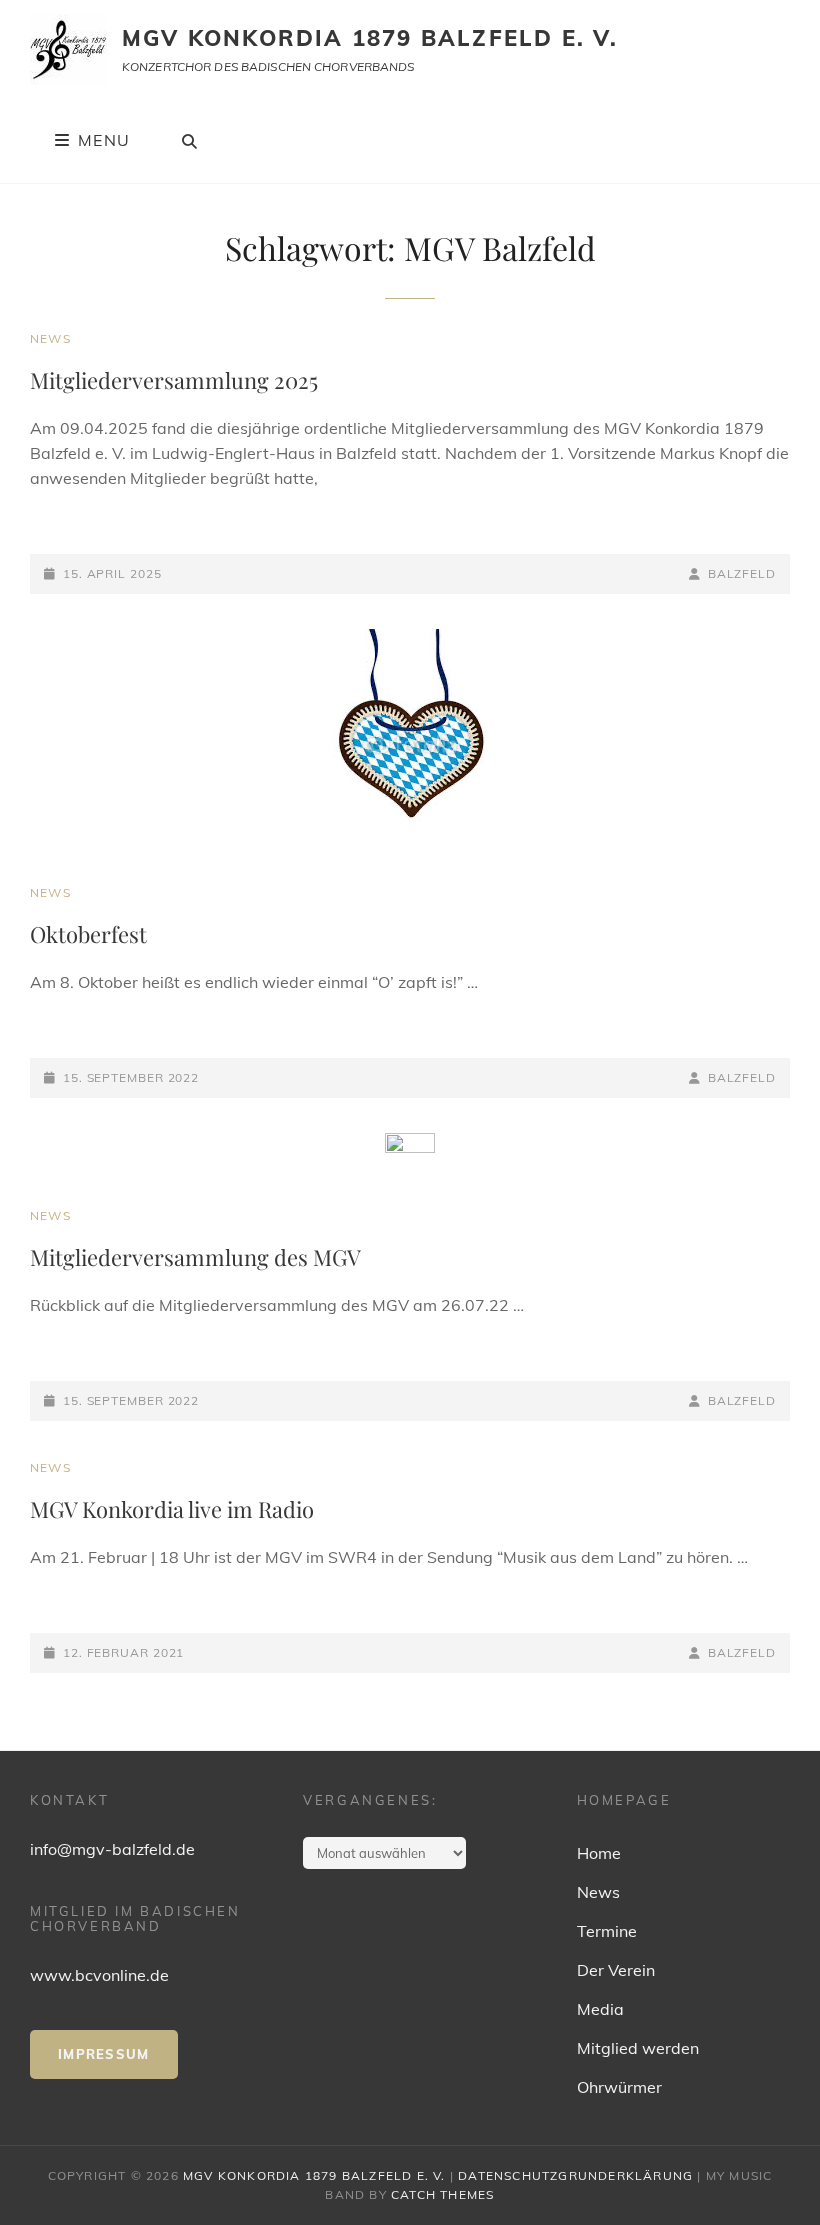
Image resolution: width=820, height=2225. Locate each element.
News (50, 338)
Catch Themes (442, 2194)
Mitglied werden (638, 2048)
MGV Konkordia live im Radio (172, 1509)
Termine (607, 1931)
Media (600, 2009)
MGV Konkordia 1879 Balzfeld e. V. (370, 38)
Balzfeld (742, 573)
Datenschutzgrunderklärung (575, 2175)
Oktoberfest (88, 934)
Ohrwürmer (619, 2087)
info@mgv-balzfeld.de (112, 1849)
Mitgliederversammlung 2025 (174, 380)
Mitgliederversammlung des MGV (195, 1257)
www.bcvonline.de (99, 1975)
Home (599, 1853)
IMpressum (104, 2054)
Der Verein (616, 1970)
